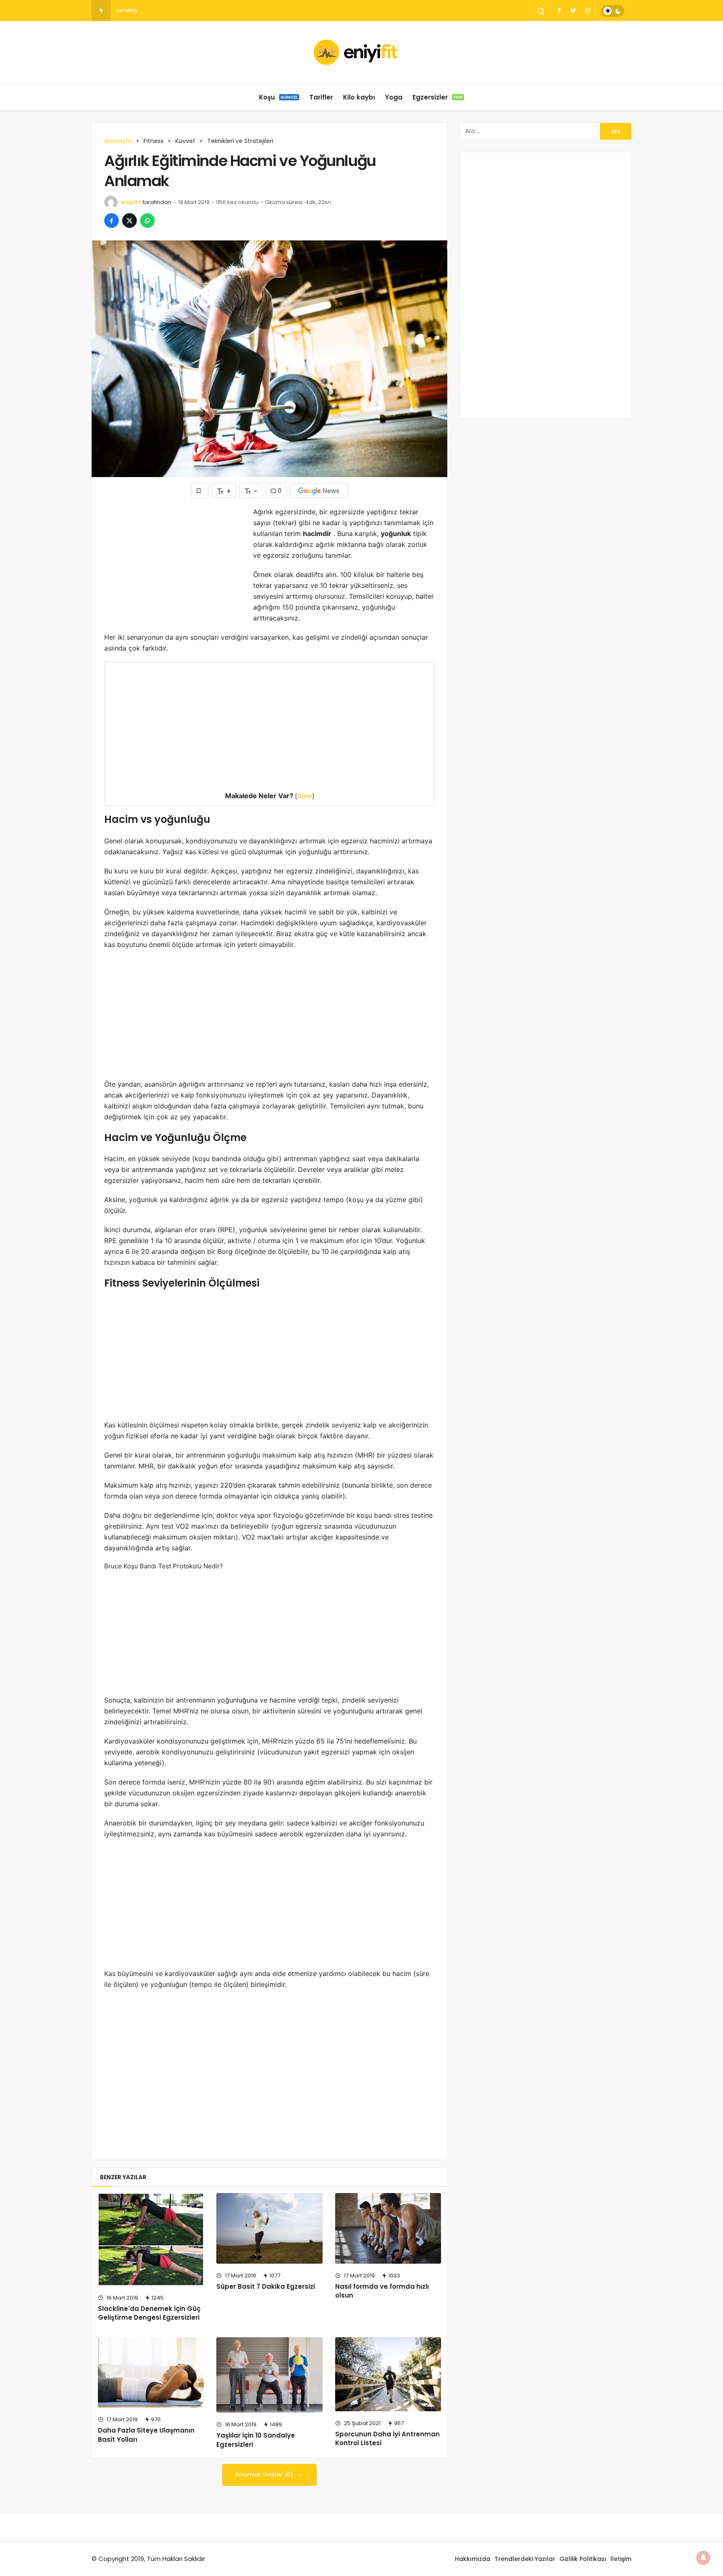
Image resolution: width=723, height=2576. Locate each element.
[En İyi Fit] (362, 52)
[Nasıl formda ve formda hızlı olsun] (388, 2228)
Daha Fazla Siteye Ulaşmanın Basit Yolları (146, 2435)
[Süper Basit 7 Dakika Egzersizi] (269, 2228)
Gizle (305, 796)
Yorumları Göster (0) (265, 2475)
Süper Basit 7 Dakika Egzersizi (266, 2286)
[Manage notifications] (703, 2558)
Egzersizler (438, 97)
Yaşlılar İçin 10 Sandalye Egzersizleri (256, 2440)
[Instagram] (587, 10)
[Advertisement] (174, 565)
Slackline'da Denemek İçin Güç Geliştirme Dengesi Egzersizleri (149, 2313)
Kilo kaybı (359, 97)
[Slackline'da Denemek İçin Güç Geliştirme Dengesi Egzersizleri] (151, 2239)
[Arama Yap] (541, 11)
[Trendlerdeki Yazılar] (101, 10)
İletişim (621, 2559)
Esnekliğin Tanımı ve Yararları (154, 10)
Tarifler (321, 97)
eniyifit (131, 202)
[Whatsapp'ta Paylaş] (147, 221)
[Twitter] (573, 10)
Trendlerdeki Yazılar (525, 2559)
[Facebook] (559, 10)
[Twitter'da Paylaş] (129, 221)
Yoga (394, 97)
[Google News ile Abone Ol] (319, 491)
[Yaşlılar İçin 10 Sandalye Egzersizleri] (269, 2375)
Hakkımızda (473, 2559)
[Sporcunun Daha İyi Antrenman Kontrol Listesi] (388, 2374)
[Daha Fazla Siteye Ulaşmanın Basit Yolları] (151, 2373)
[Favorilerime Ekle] (200, 491)
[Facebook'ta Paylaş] (112, 221)
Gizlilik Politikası (583, 2559)
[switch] (613, 11)
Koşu (278, 97)
